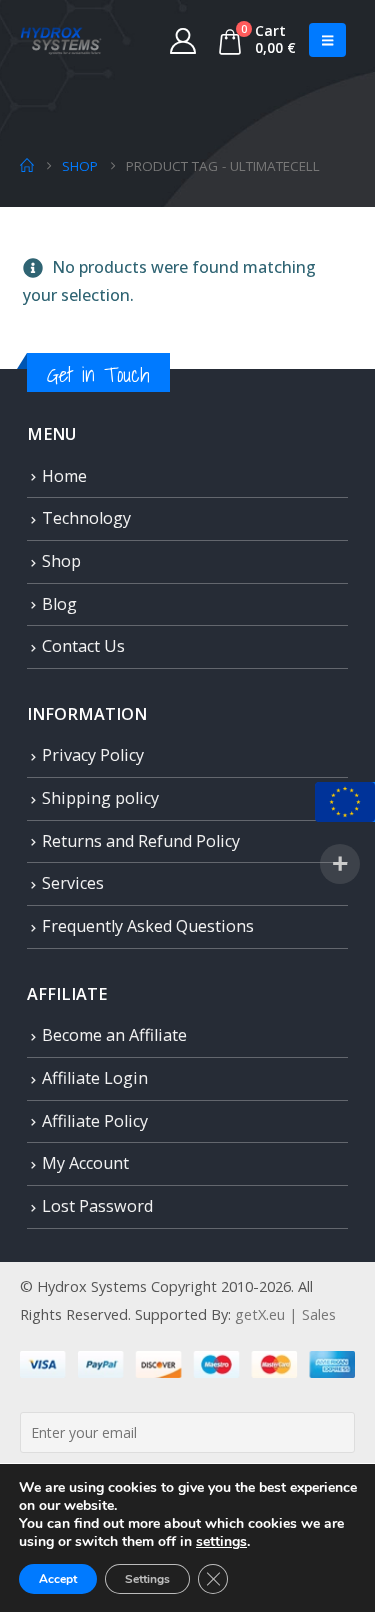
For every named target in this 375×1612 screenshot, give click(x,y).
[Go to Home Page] (27, 166)
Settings (147, 1579)
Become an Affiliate (114, 1035)
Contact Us (83, 646)
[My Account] (183, 40)
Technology (86, 518)
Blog (59, 604)
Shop (61, 561)
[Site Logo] (61, 40)
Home (64, 476)
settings (221, 1542)
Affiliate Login (95, 1078)
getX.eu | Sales (285, 1314)
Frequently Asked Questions (148, 926)
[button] (327, 40)
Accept (58, 1579)
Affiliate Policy (95, 1121)
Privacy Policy (93, 755)
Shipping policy (100, 798)
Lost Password (97, 1206)
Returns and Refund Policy (141, 841)
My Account (85, 1163)
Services (73, 883)
